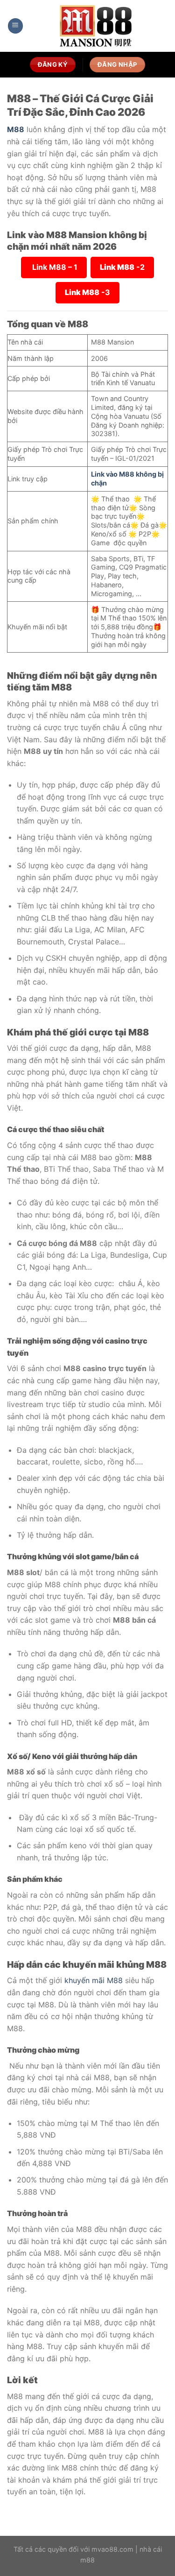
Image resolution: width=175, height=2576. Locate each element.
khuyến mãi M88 (94, 1980)
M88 (16, 129)
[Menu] (15, 26)
